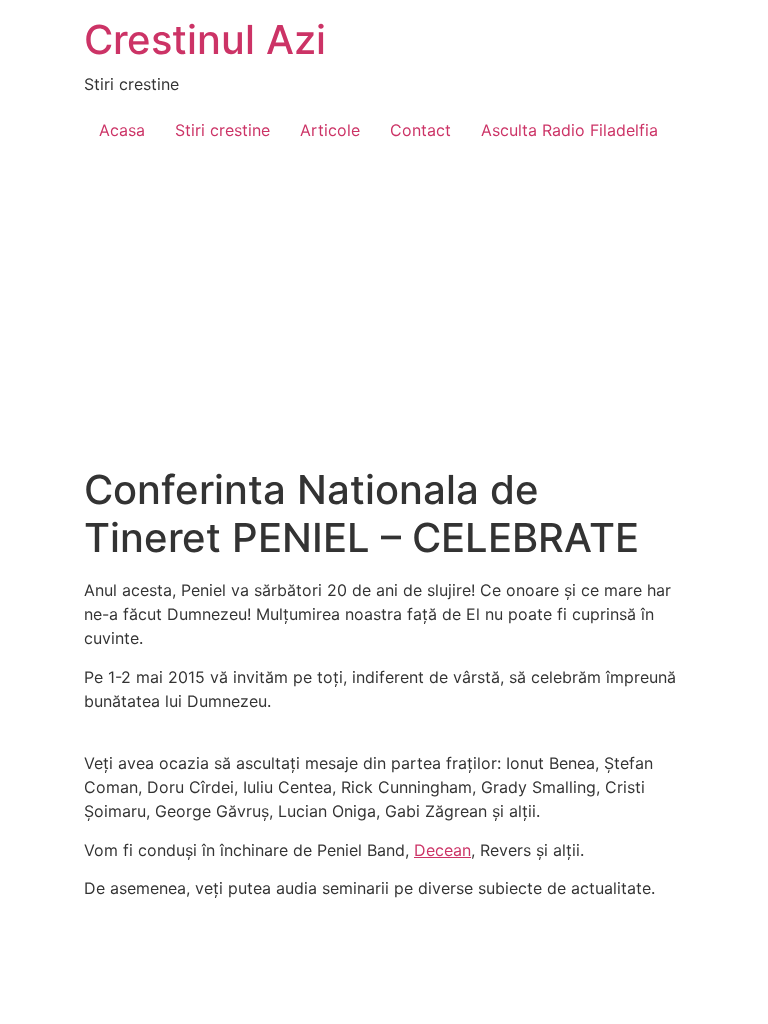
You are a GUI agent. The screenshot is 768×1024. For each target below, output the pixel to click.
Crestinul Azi (205, 39)
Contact (420, 130)
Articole (330, 130)
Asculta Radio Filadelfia (569, 130)
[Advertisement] (384, 316)
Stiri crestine (222, 130)
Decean (442, 850)
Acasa (122, 130)
